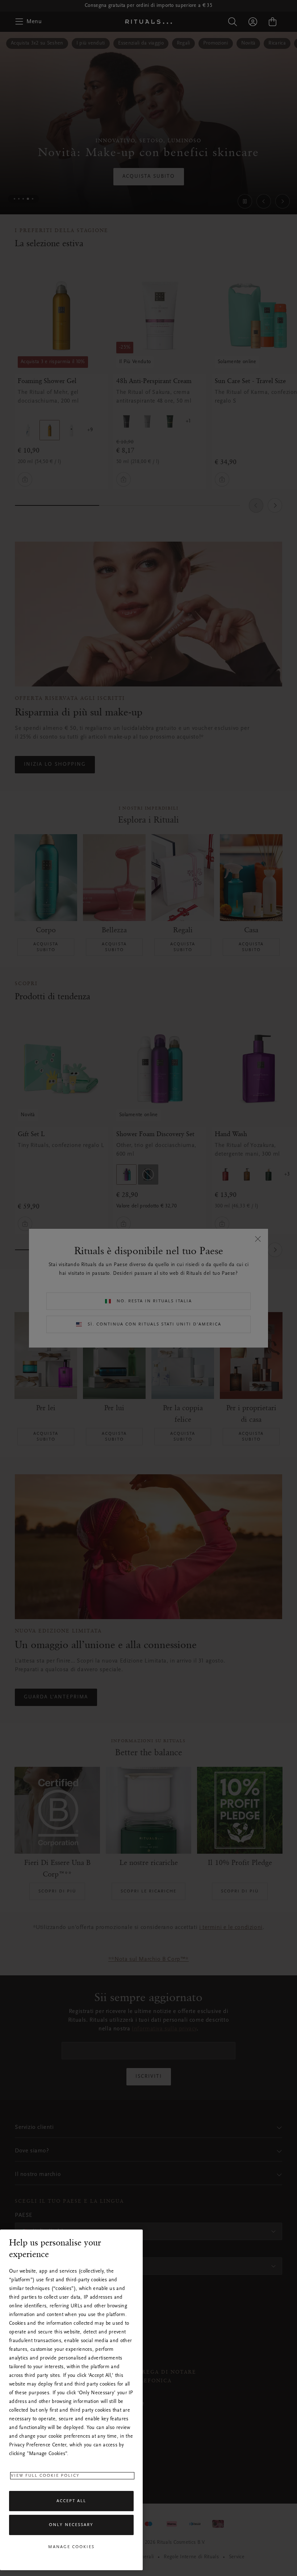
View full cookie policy (45, 2476)
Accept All (71, 2501)
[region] (71, 2400)
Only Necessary (71, 2525)
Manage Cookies (71, 2547)
